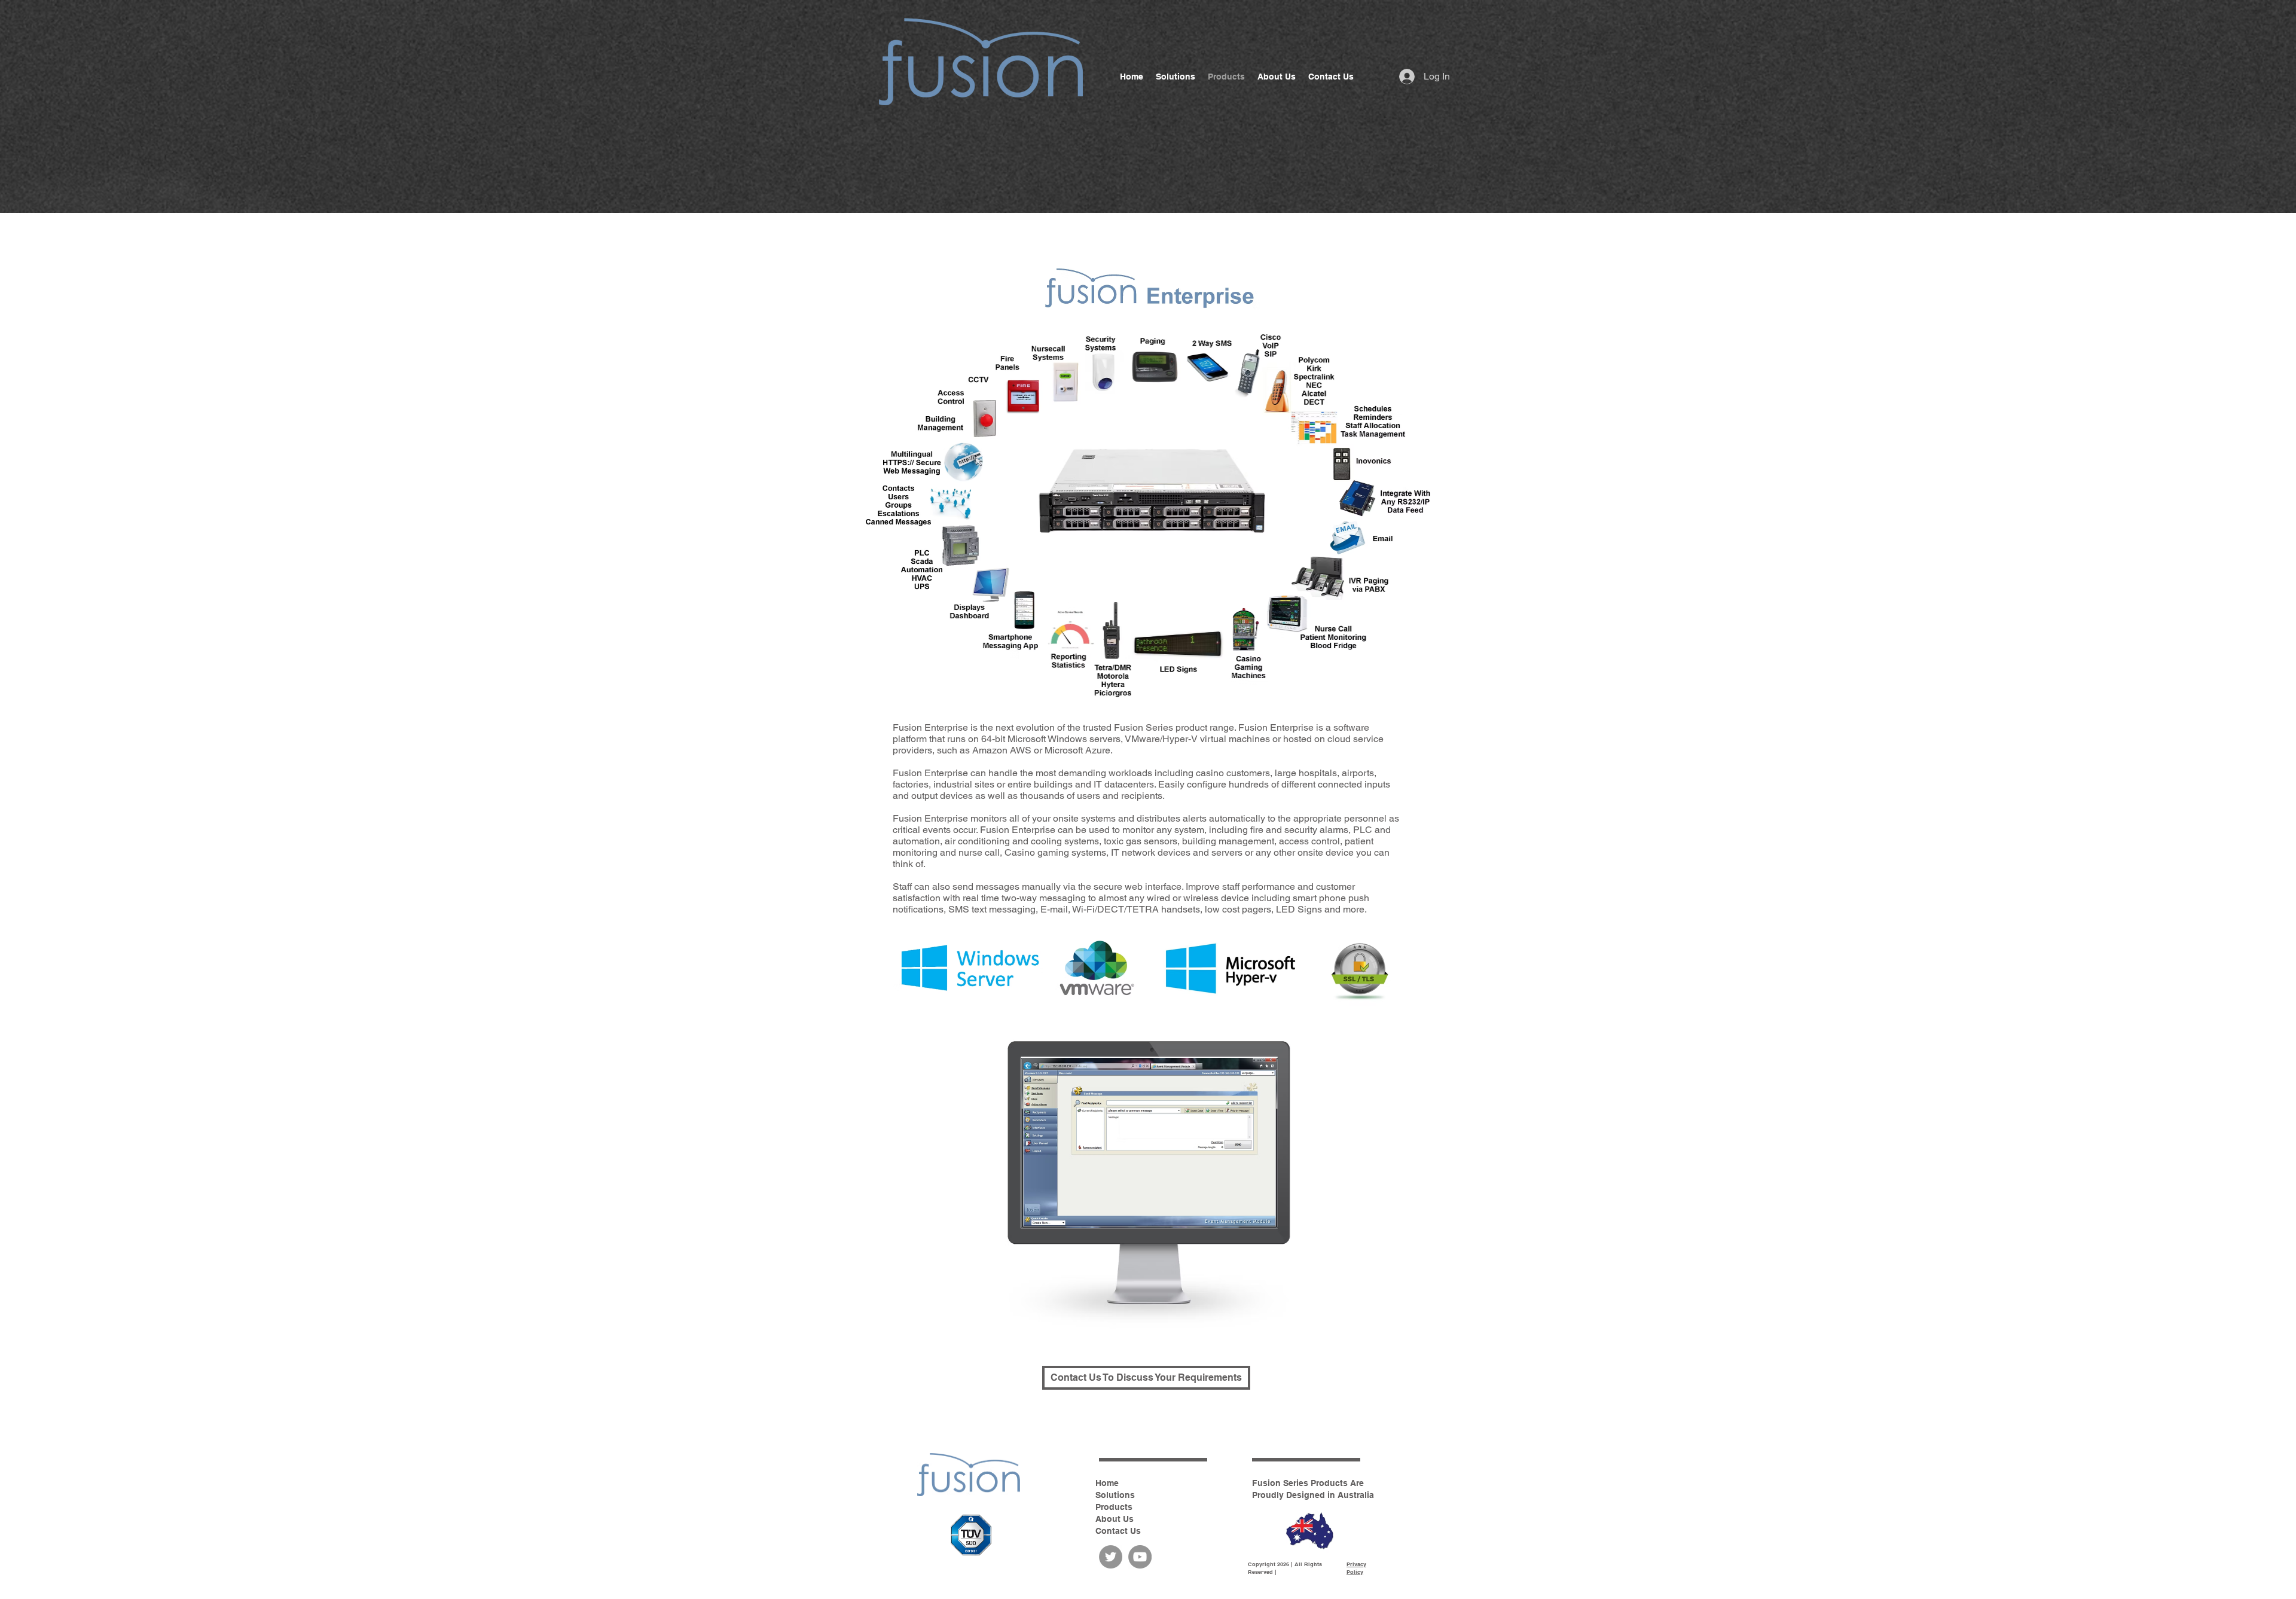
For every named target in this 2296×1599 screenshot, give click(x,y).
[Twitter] (1111, 1557)
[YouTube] (1140, 1557)
